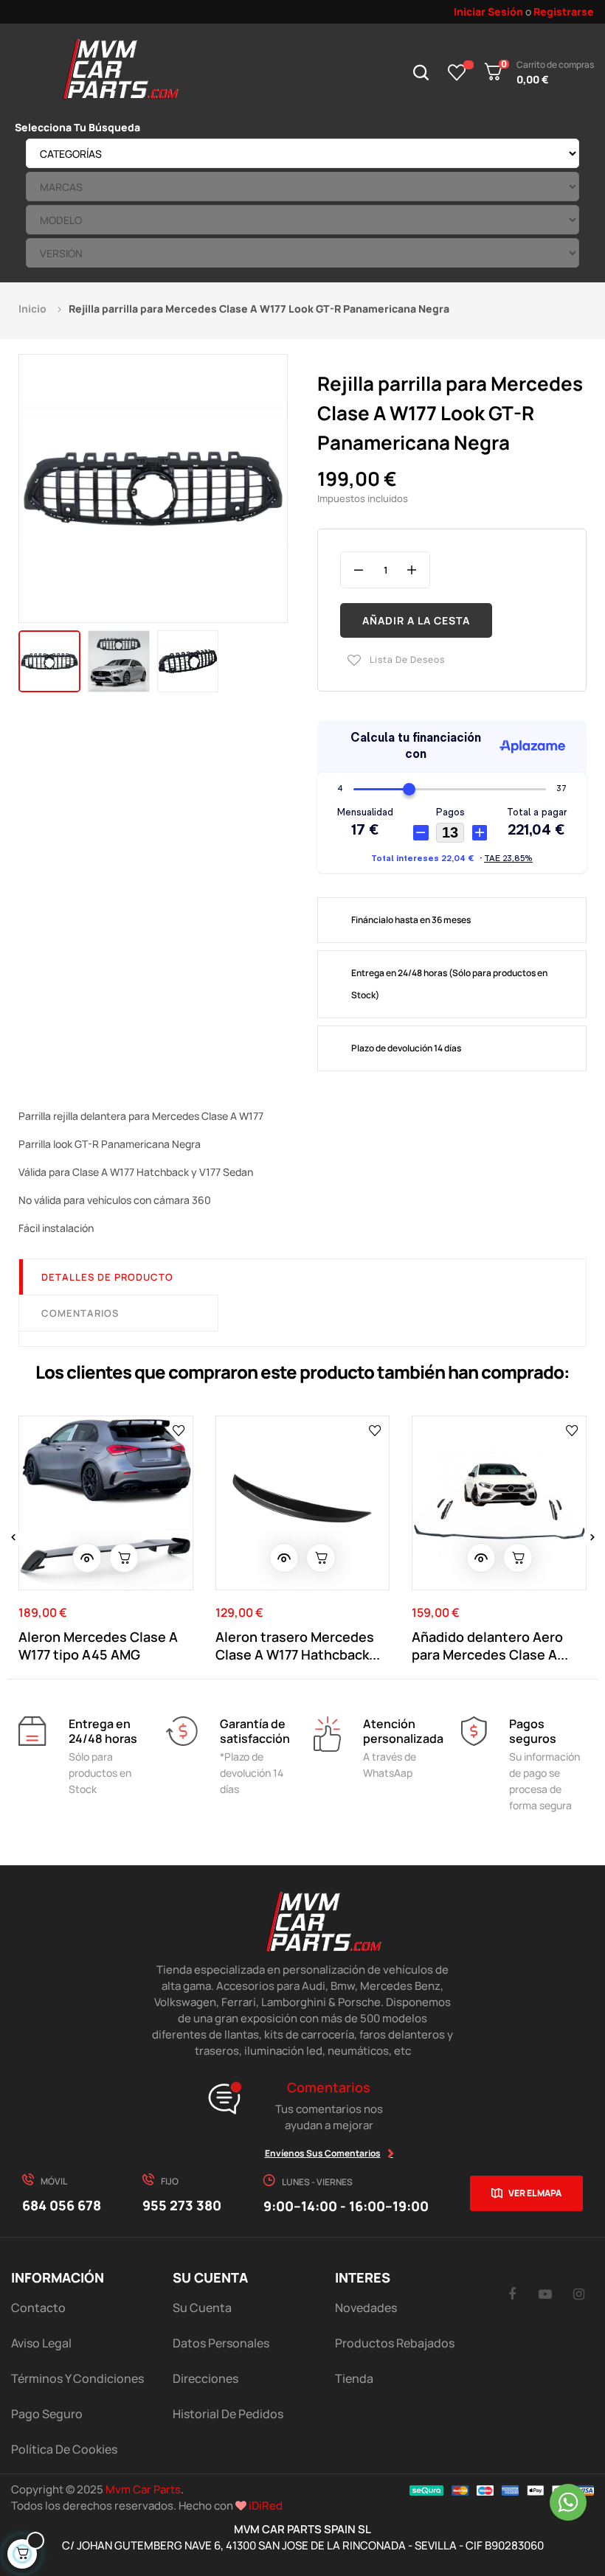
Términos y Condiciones (77, 2378)
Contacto (38, 2308)
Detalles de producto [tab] (107, 1277)
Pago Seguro (47, 2414)
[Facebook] (512, 2294)
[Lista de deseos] (457, 72)
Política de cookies (64, 2449)
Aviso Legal (41, 2343)
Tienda (354, 2378)
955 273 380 (182, 2205)
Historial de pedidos (228, 2414)
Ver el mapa (535, 2193)
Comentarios (80, 1313)
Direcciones (205, 2378)
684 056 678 (62, 2205)
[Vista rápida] (87, 1558)
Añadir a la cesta (416, 620)
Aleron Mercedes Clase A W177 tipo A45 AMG (98, 1646)
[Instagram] (578, 2294)
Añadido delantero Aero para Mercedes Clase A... (490, 1646)
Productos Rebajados (395, 2343)
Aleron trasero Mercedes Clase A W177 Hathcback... (298, 1646)
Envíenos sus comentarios (323, 2153)
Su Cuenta (202, 2308)
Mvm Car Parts (143, 2489)
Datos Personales (221, 2343)
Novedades (366, 2308)
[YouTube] (545, 2294)
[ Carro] (124, 1558)
